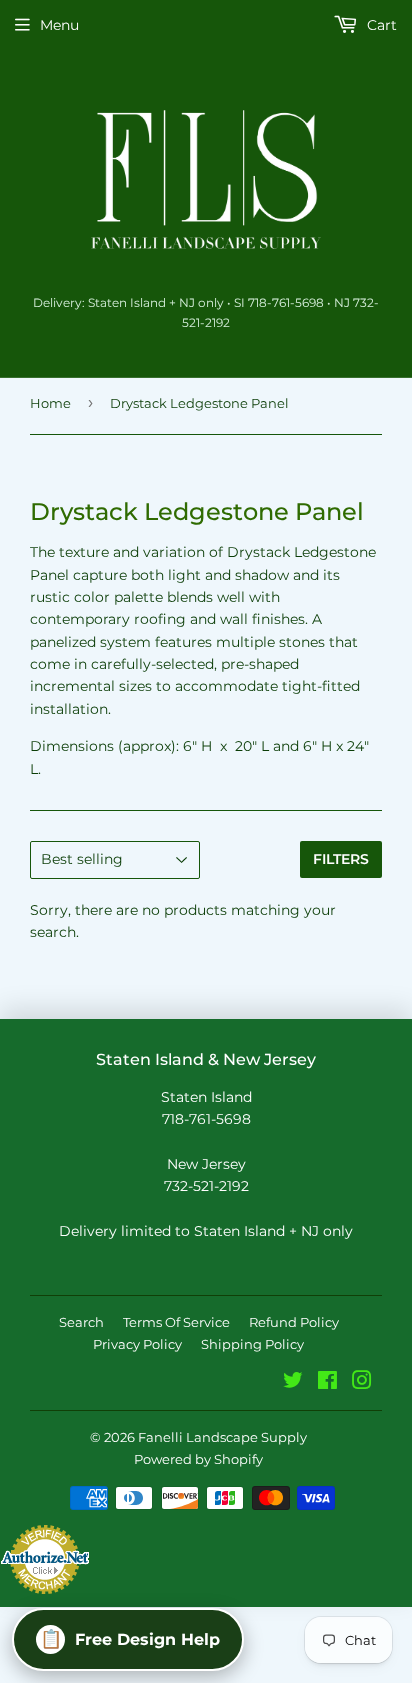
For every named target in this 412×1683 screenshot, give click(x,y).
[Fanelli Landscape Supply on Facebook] (327, 1383)
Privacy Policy (137, 1344)
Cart (380, 25)
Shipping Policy (252, 1344)
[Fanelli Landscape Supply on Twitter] (293, 1383)
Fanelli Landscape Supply (222, 1437)
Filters (341, 859)
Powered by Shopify (198, 1459)
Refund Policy (294, 1322)
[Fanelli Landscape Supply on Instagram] (362, 1383)
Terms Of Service (176, 1322)
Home (50, 403)
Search (81, 1322)
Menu (59, 25)
